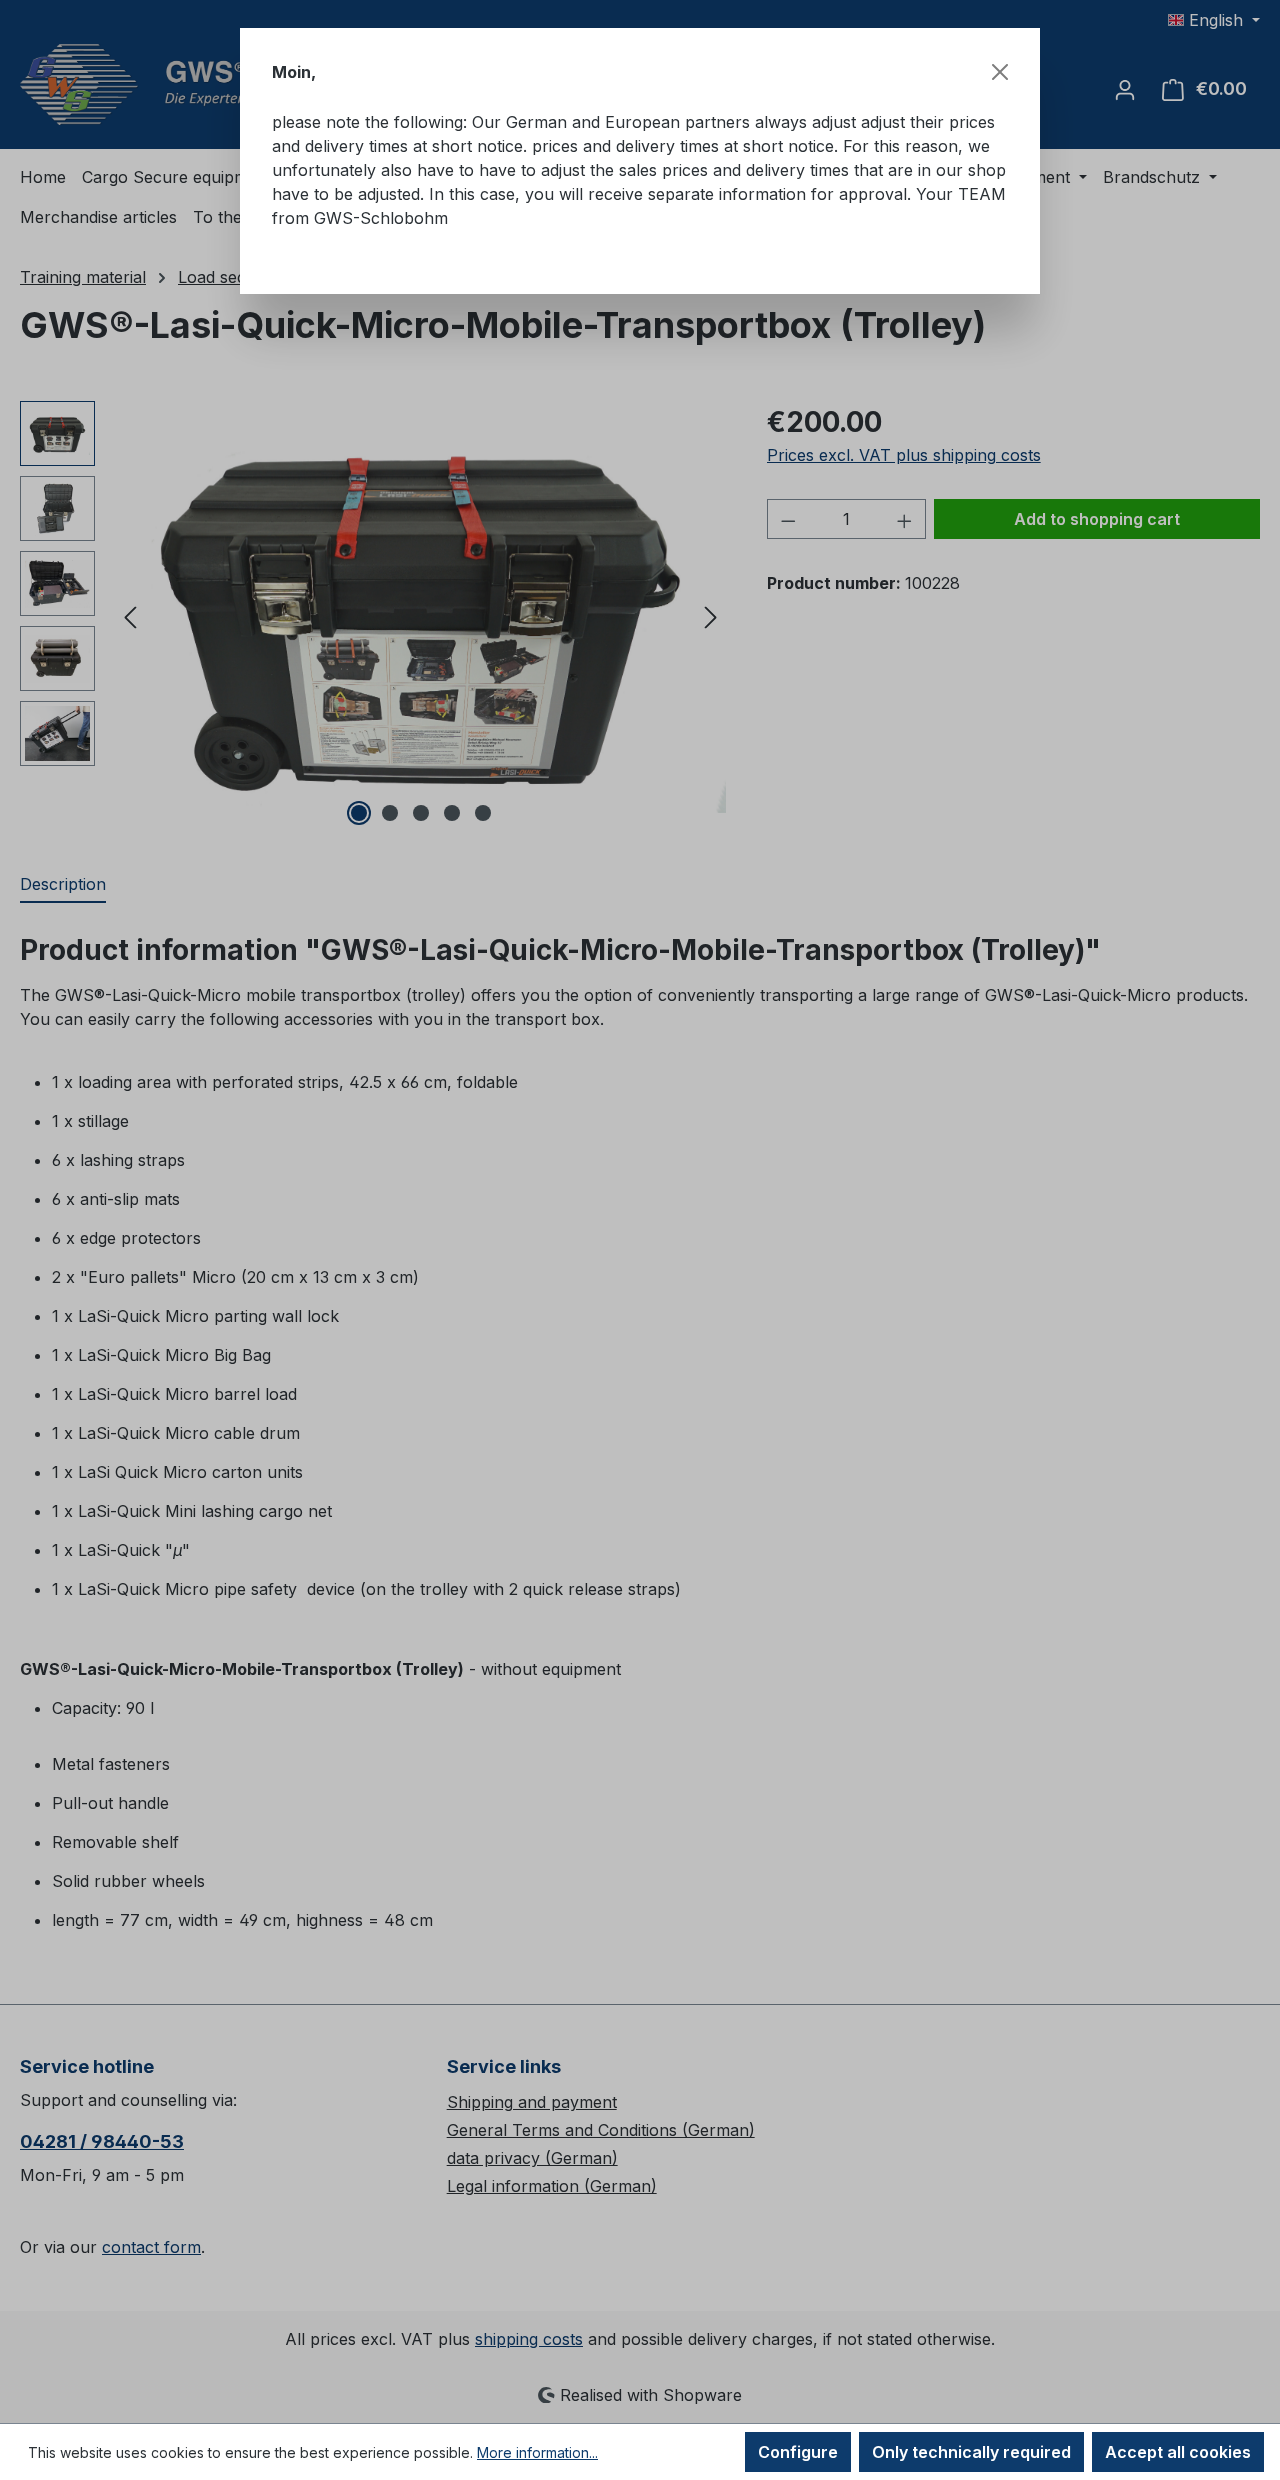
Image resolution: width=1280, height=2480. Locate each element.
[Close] (1000, 72)
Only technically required (971, 2452)
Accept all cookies (1178, 2452)
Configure (798, 2452)
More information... (537, 2452)
